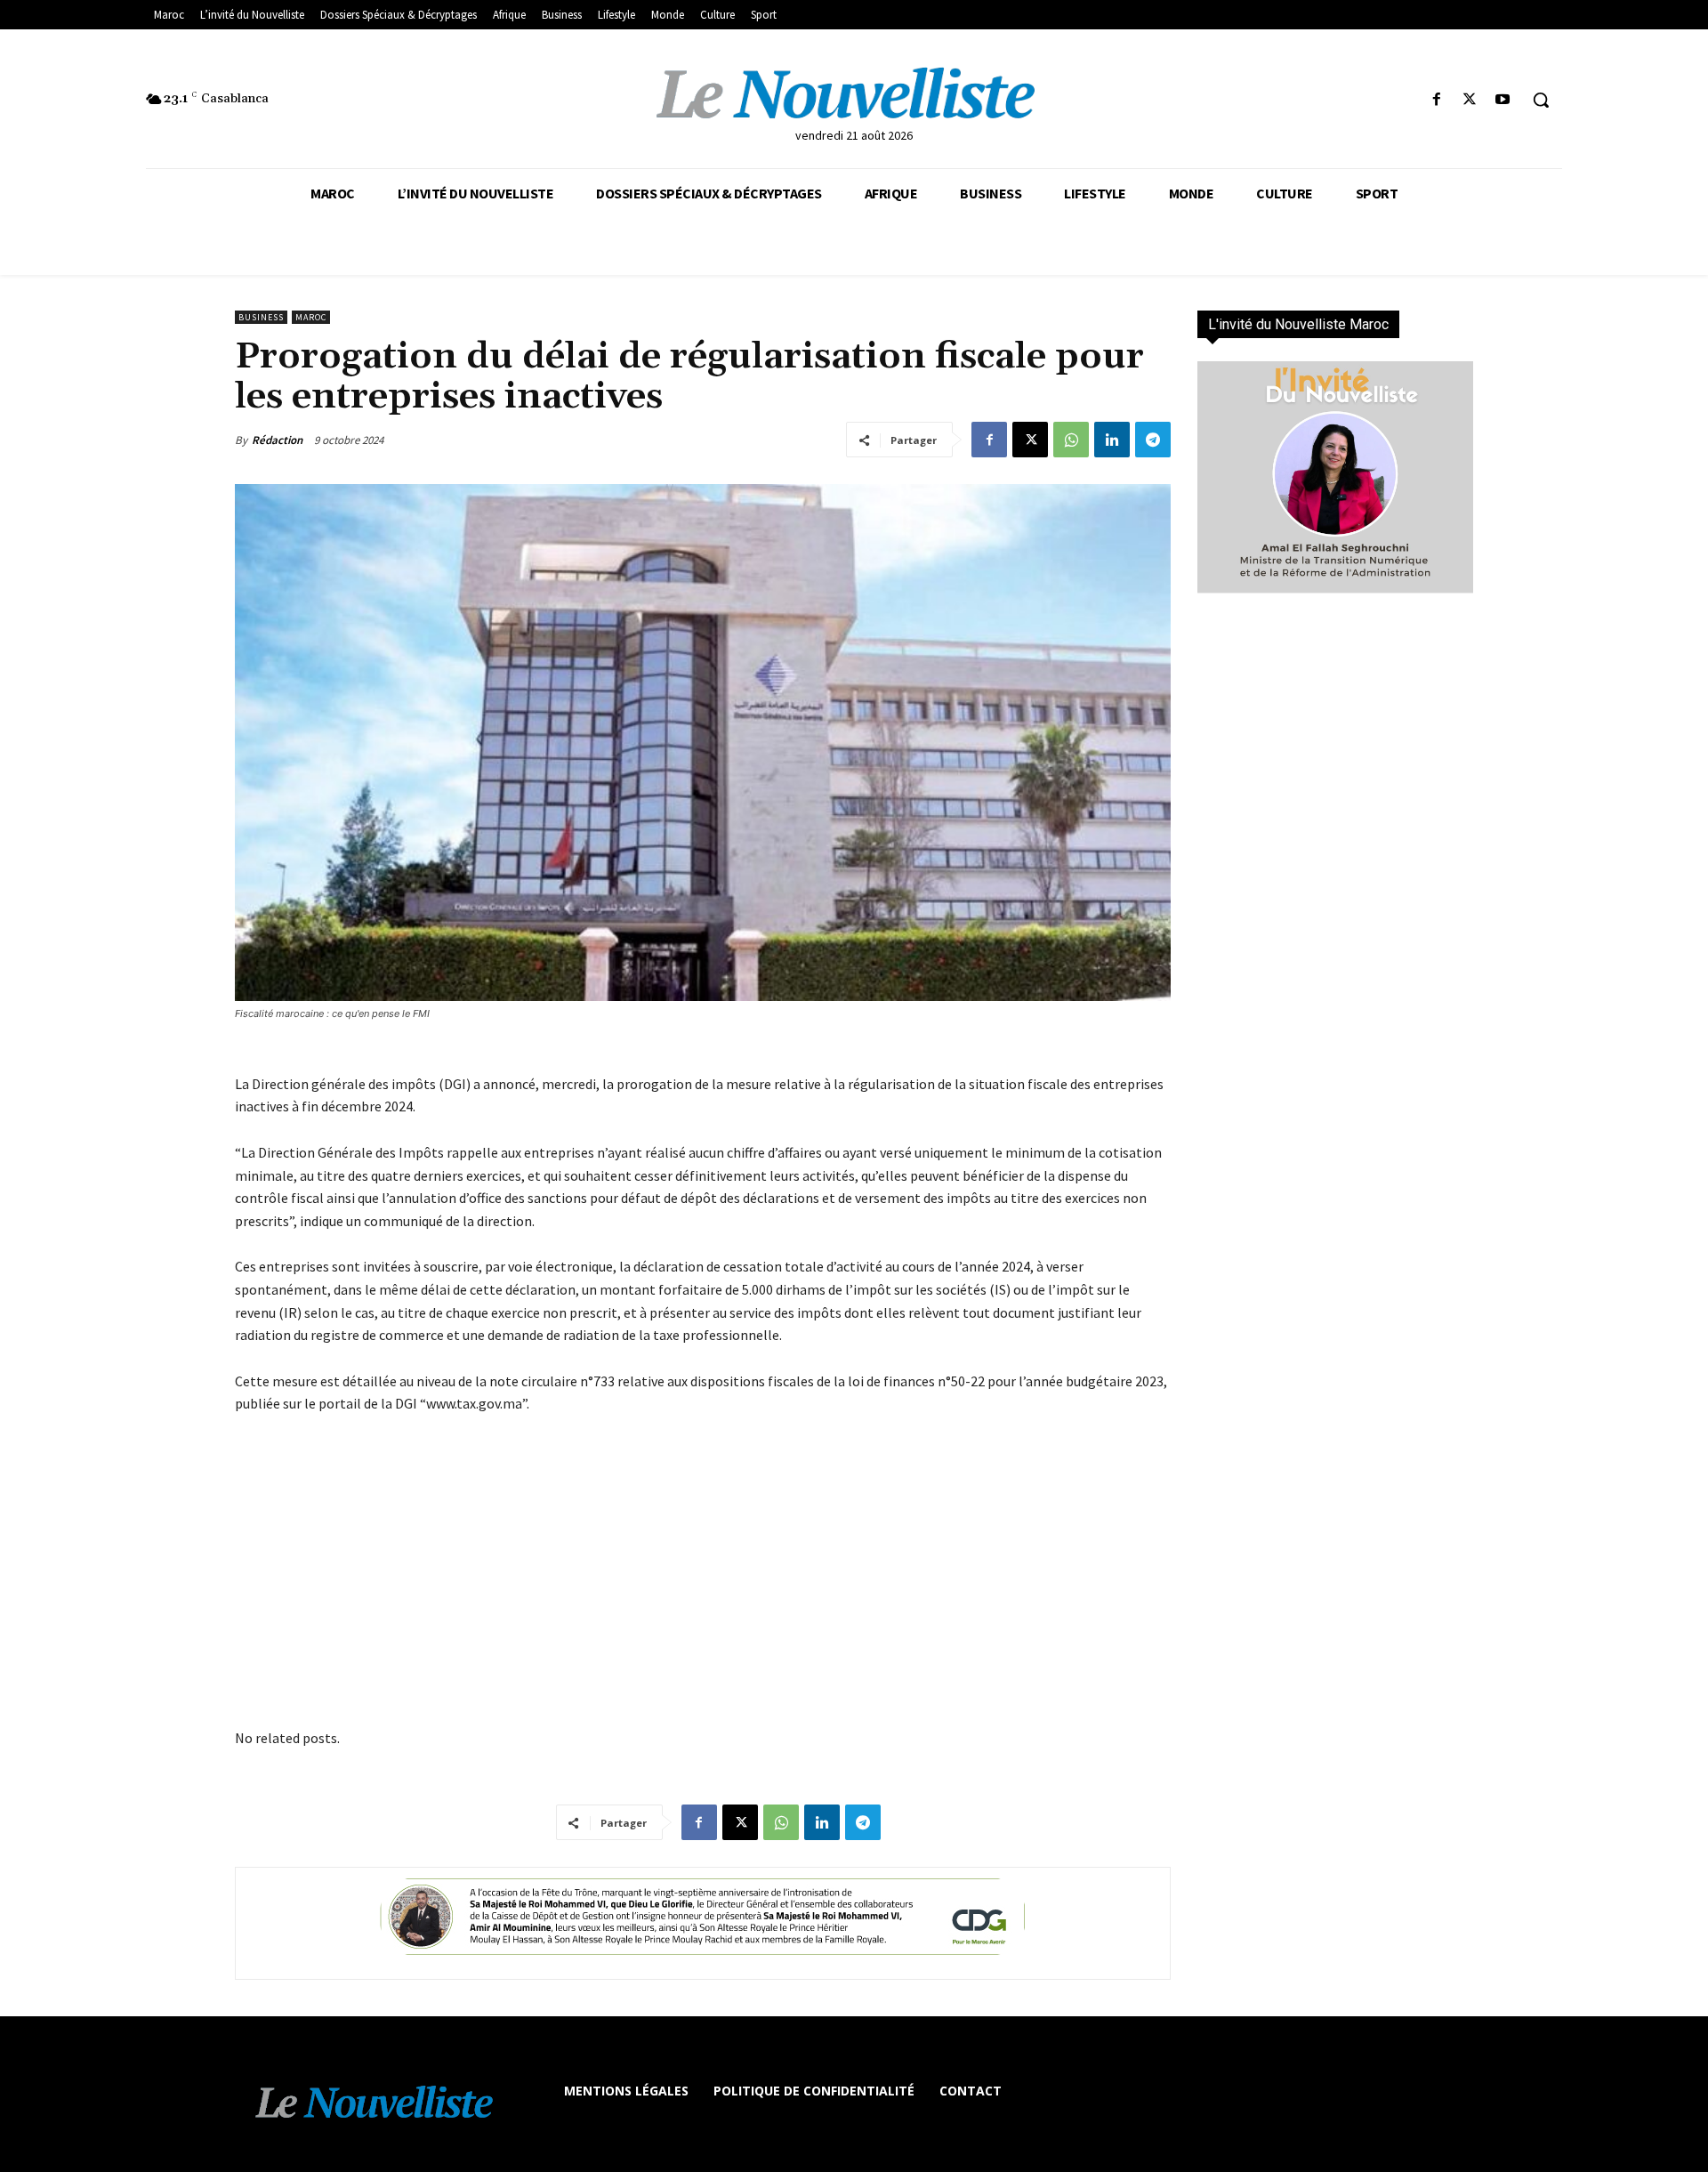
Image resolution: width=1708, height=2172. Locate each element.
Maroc (311, 317)
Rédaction (277, 440)
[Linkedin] (1112, 440)
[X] (1470, 100)
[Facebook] (1436, 100)
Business (261, 317)
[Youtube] (1503, 100)
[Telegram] (1153, 440)
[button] (1541, 100)
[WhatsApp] (1071, 440)
